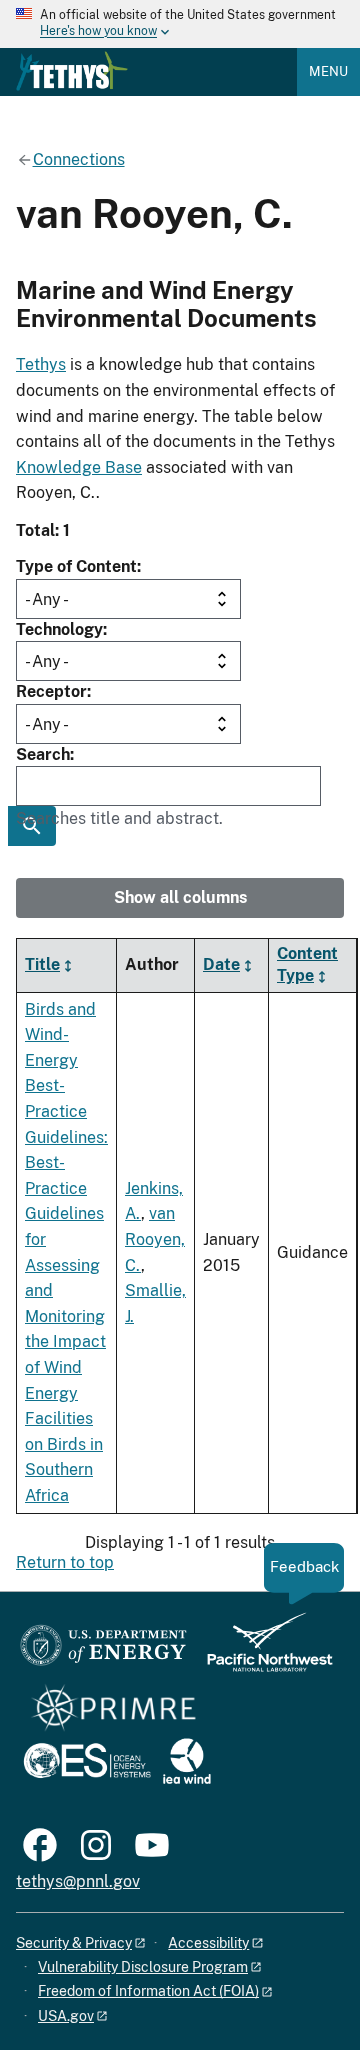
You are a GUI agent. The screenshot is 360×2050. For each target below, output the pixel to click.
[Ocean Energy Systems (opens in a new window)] (88, 1762)
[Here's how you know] (180, 24)
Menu (328, 71)
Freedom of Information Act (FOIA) (148, 1991)
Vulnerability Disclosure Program (143, 1967)
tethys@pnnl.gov (78, 1881)
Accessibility (208, 1943)
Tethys (41, 364)
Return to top (65, 1562)
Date (221, 964)
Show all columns (180, 897)
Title (42, 964)
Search (43, 754)
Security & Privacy (74, 1943)
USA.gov (66, 2016)
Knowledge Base (79, 467)
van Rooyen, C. (155, 1239)
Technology (59, 629)
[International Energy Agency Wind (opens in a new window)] (187, 1762)
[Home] (72, 71)
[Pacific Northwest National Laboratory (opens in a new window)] (262, 1651)
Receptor (51, 691)
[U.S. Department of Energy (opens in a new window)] (103, 1651)
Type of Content (76, 566)
